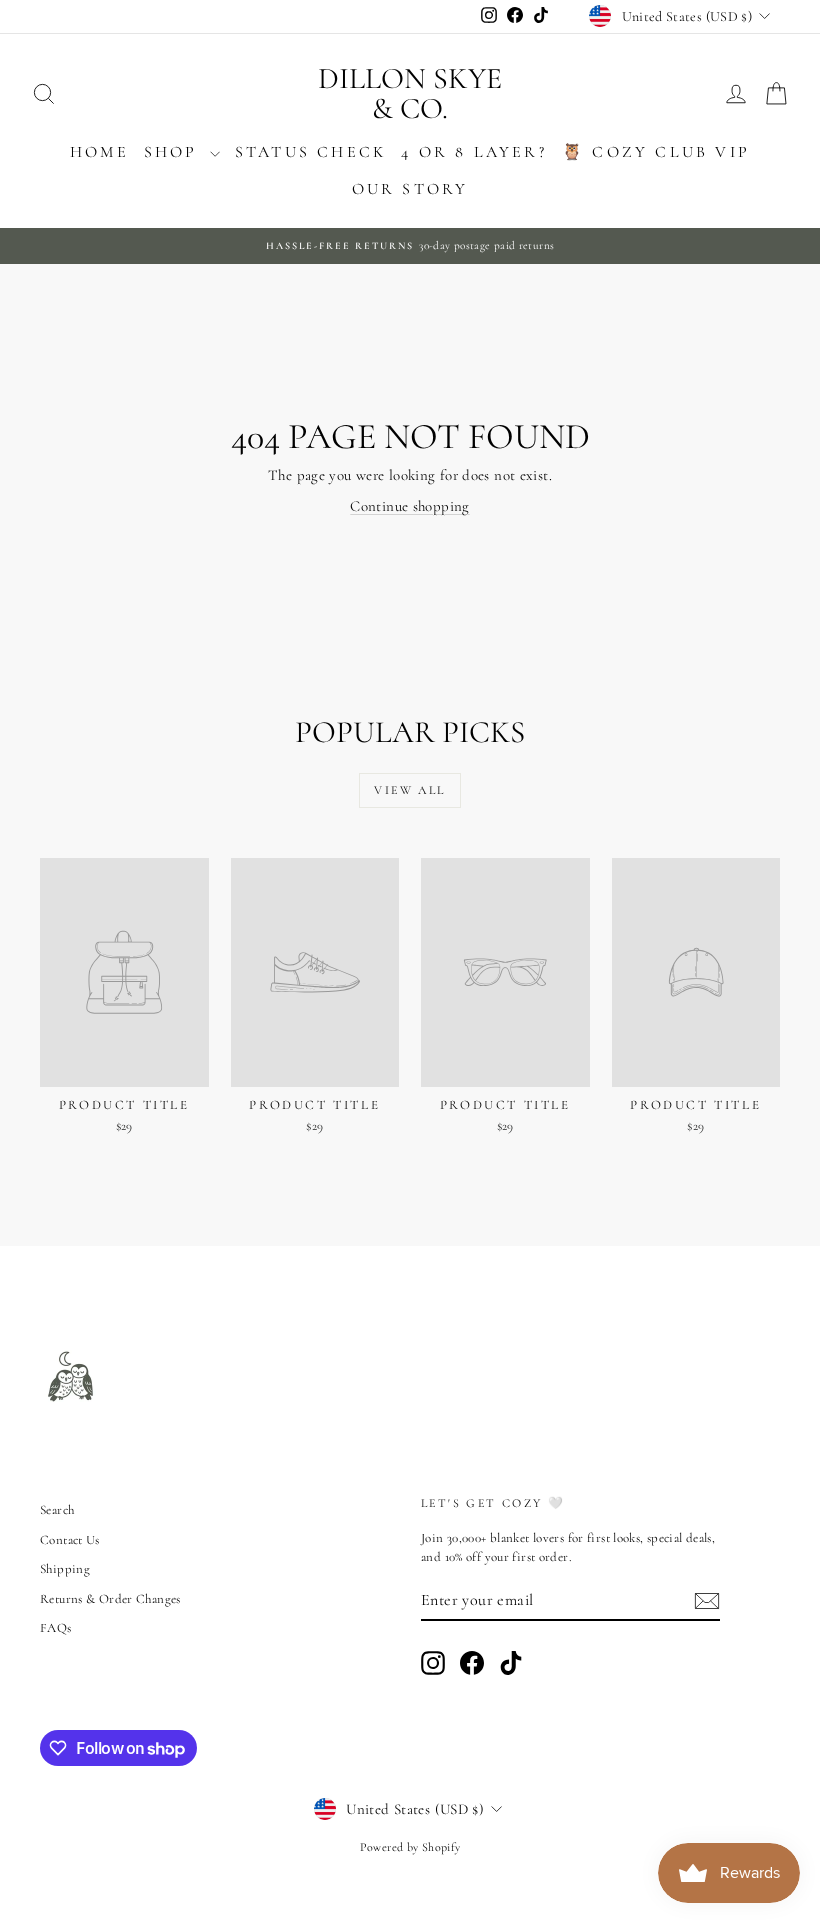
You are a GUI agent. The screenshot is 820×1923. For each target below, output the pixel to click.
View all (409, 790)
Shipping (65, 1569)
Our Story (410, 189)
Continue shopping (409, 506)
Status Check (310, 152)
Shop (174, 152)
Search (57, 1510)
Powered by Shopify (410, 1847)
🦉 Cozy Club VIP (656, 152)
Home (99, 152)
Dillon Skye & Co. (410, 93)
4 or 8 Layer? (474, 152)
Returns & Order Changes (110, 1599)
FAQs (56, 1628)
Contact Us (70, 1540)
